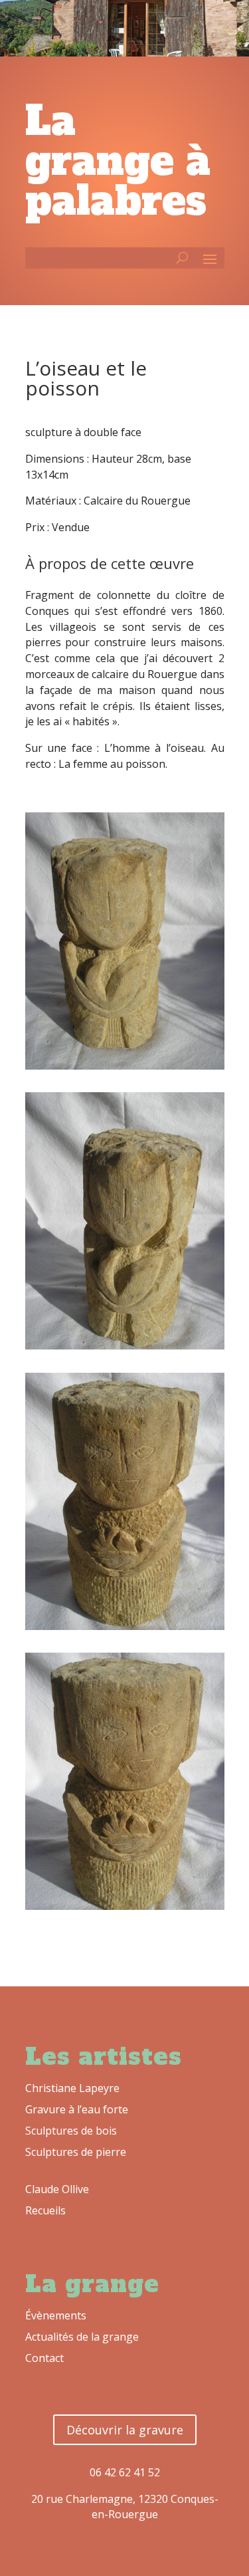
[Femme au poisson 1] (125, 1066)
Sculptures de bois (71, 2131)
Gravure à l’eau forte (77, 2109)
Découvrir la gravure (125, 2430)
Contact (44, 2358)
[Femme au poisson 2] (125, 1346)
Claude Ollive (57, 2189)
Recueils (45, 2210)
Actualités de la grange (82, 2337)
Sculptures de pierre (76, 2152)
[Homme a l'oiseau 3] (125, 1906)
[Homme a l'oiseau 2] (125, 1626)
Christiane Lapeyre (72, 2088)
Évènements (56, 2315)
